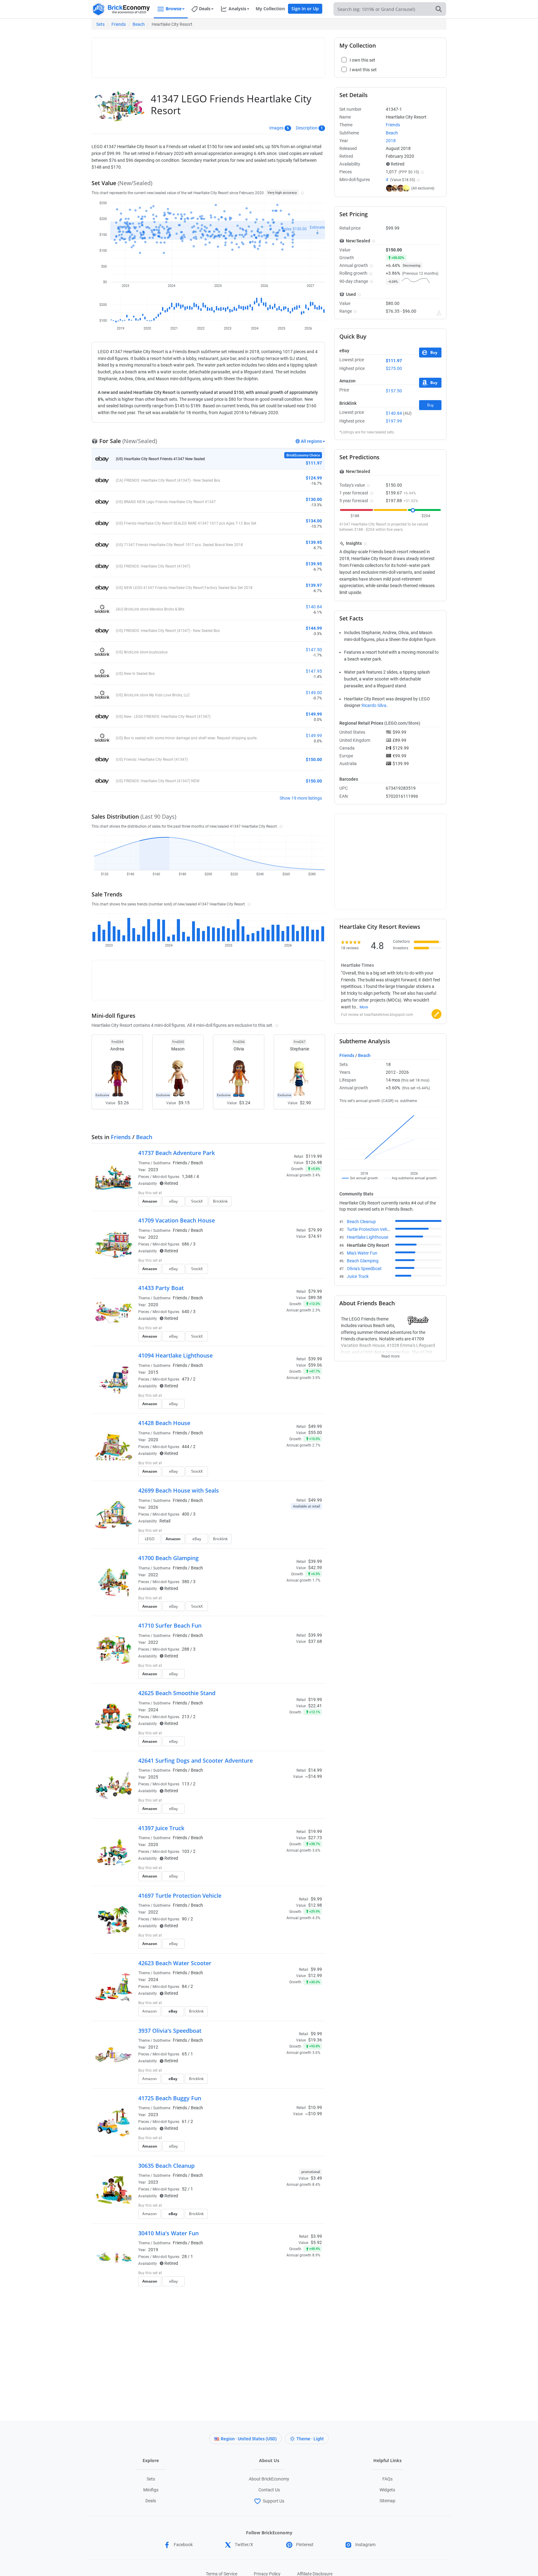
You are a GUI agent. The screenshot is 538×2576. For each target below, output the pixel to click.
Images (276, 128)
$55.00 (315, 1433)
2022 (153, 1237)
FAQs (387, 2479)
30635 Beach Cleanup (166, 2166)
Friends (119, 24)
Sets (100, 24)
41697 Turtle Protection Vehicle (180, 1896)
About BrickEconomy (269, 2479)
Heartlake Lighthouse (368, 1237)
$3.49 (316, 2178)
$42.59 (315, 1568)
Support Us (274, 2501)
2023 (153, 1170)
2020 (153, 1305)
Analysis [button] (237, 9)
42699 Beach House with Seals (179, 1490)
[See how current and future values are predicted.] (439, 313)
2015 (153, 1372)
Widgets (387, 2490)
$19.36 (315, 2040)
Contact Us (269, 2490)
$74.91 (315, 1236)
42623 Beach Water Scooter (175, 1963)
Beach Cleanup (361, 1222)
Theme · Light (310, 2439)
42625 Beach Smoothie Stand (177, 1693)
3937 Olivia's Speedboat (170, 2031)
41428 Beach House (164, 1423)
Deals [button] (205, 9)
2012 (153, 2047)
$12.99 (315, 1975)
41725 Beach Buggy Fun (170, 2098)
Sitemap (387, 2501)
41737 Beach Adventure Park (177, 1153)
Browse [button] (174, 9)
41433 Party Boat (161, 1288)
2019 (153, 2250)
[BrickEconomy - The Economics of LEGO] (121, 9)
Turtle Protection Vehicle (370, 1229)
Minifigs (151, 2490)
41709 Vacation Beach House (177, 1220)
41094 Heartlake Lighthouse (175, 1355)
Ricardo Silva (374, 705)
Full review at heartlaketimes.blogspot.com (377, 1015)
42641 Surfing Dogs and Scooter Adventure (196, 1760)
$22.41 (315, 1706)
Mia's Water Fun (362, 1253)
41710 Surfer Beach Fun (170, 1625)
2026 (153, 1507)
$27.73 (315, 1838)
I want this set (283, 1203)
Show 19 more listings (301, 798)
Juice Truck (358, 1276)
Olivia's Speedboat (364, 1269)
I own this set (283, 1194)
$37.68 (315, 1641)
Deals (151, 2501)
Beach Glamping (363, 1261)
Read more (390, 1354)
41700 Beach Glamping (168, 1558)
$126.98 (314, 1162)
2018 (391, 141)
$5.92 (316, 2242)
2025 (153, 1777)
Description (307, 128)
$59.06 (315, 1365)
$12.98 (315, 1905)
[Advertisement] (208, 55)
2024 (153, 1710)
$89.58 (315, 1297)
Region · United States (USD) (249, 2439)
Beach (139, 24)
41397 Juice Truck (161, 1828)
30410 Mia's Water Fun (168, 2233)
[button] (302, 193)
